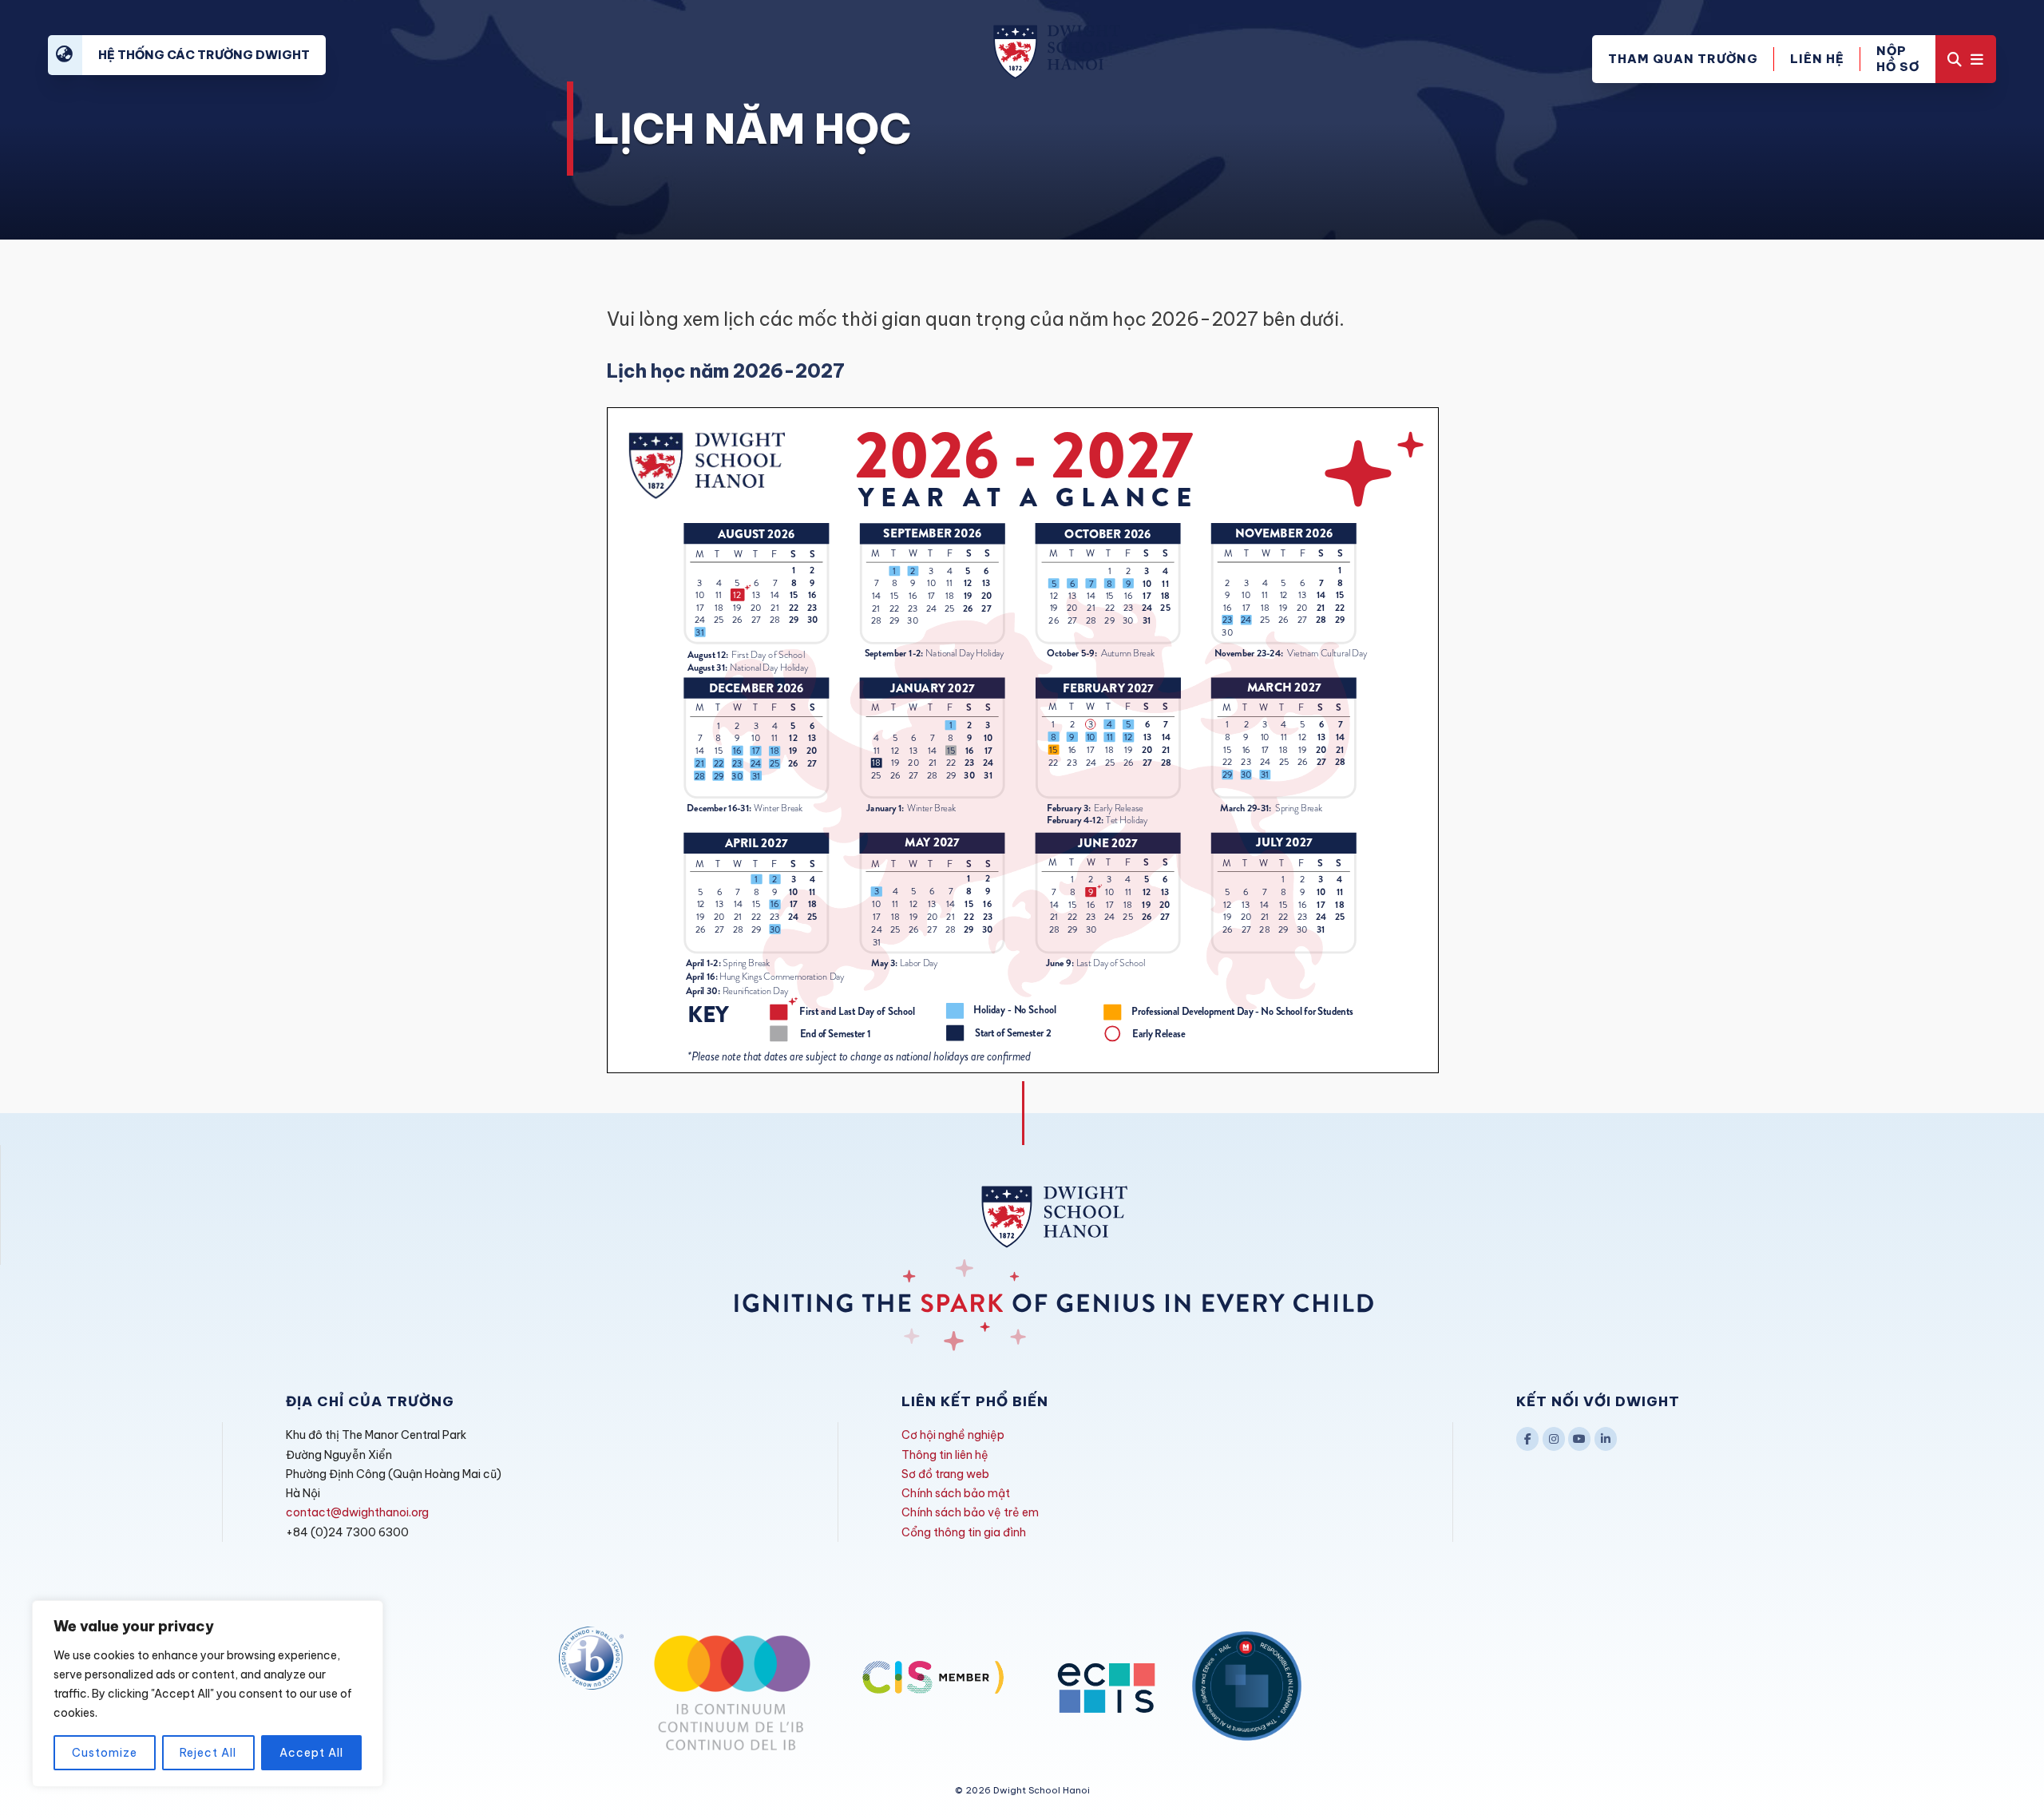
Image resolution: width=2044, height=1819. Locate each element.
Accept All (311, 1753)
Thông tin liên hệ (945, 1455)
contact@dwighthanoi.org (357, 1512)
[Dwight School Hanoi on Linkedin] (1606, 1439)
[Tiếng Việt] (65, 55)
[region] (208, 1694)
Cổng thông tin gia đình (964, 1532)
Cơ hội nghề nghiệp (953, 1435)
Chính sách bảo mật (956, 1493)
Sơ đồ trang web (945, 1474)
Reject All (208, 1753)
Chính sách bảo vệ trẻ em (970, 1512)
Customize (105, 1753)
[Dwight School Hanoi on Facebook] (1527, 1439)
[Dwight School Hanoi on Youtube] (1579, 1439)
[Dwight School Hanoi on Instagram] (1554, 1439)
